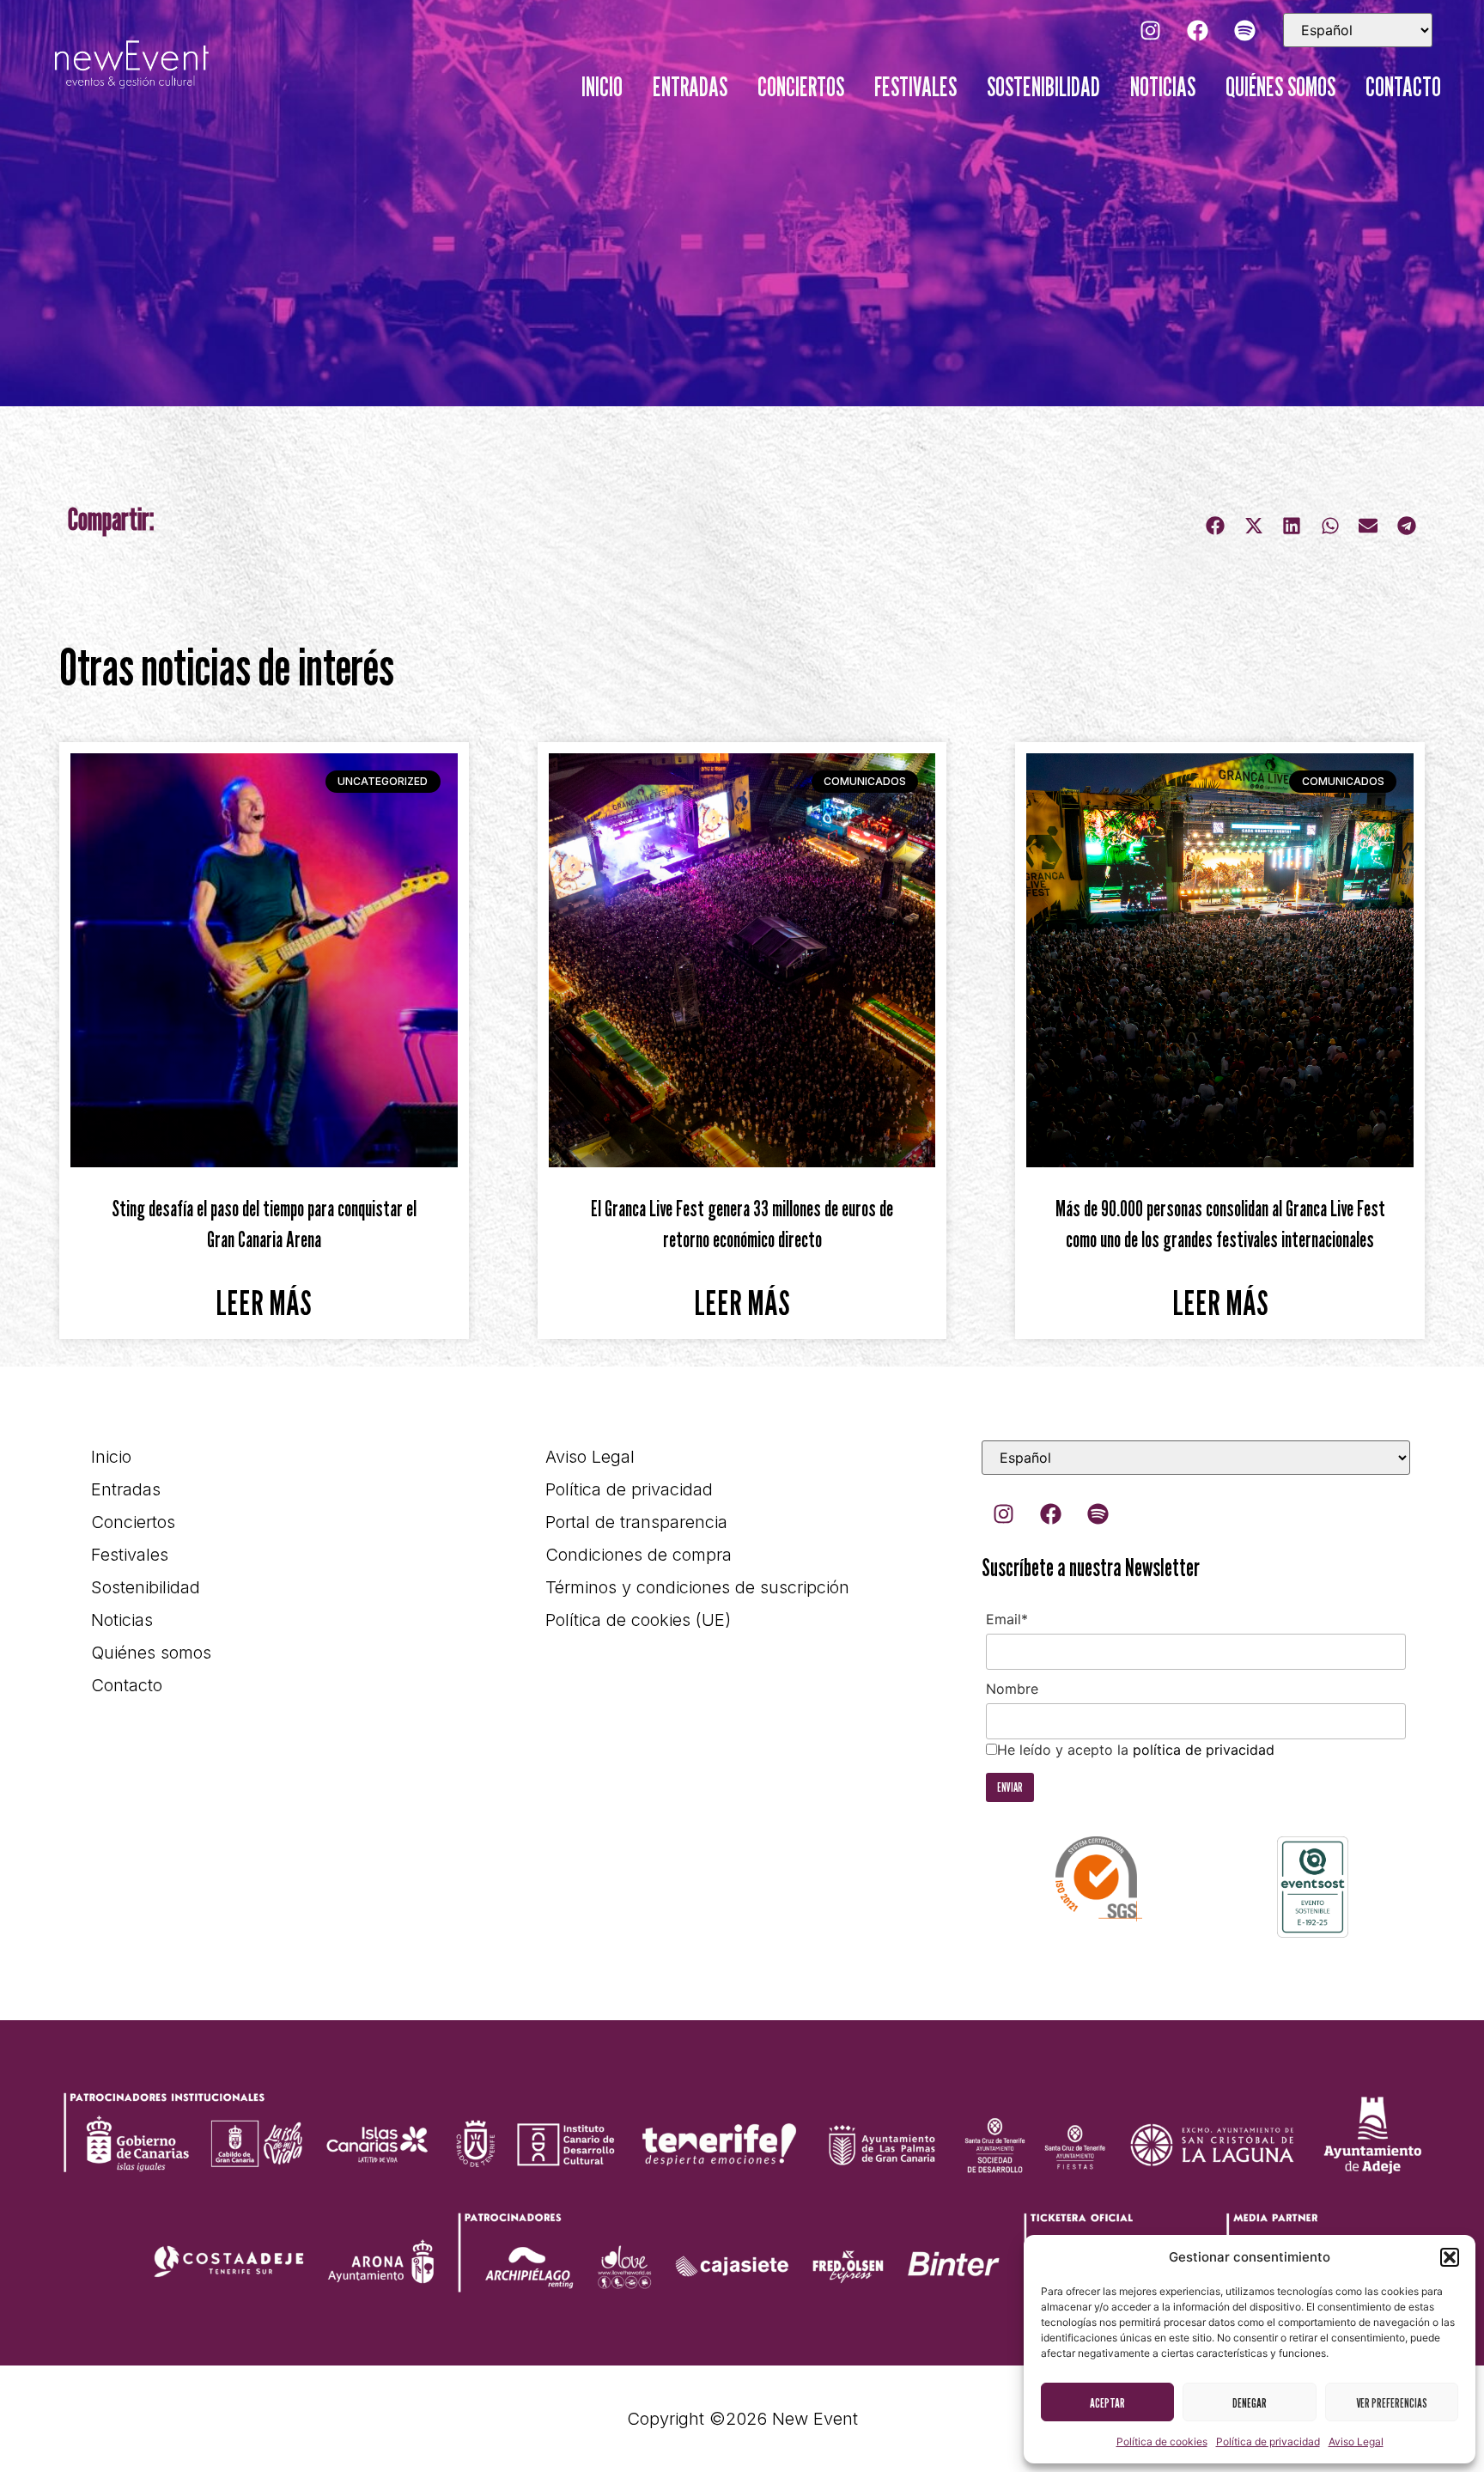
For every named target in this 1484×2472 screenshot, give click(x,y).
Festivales (915, 87)
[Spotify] (1244, 30)
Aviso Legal (1356, 2442)
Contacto (1403, 87)
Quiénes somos (1280, 87)
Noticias (1163, 87)
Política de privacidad (1268, 2442)
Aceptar (1107, 2402)
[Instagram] (1150, 30)
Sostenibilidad (1043, 87)
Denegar (1250, 2402)
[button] (1450, 2257)
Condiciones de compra (639, 1555)
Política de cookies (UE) (638, 1620)
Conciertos (801, 87)
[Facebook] (1197, 30)
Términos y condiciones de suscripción (697, 1587)
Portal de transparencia (636, 1522)
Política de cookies (1162, 2442)
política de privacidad (1204, 1750)
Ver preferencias (1392, 2402)
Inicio (602, 87)
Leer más (264, 1302)
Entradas (690, 87)
